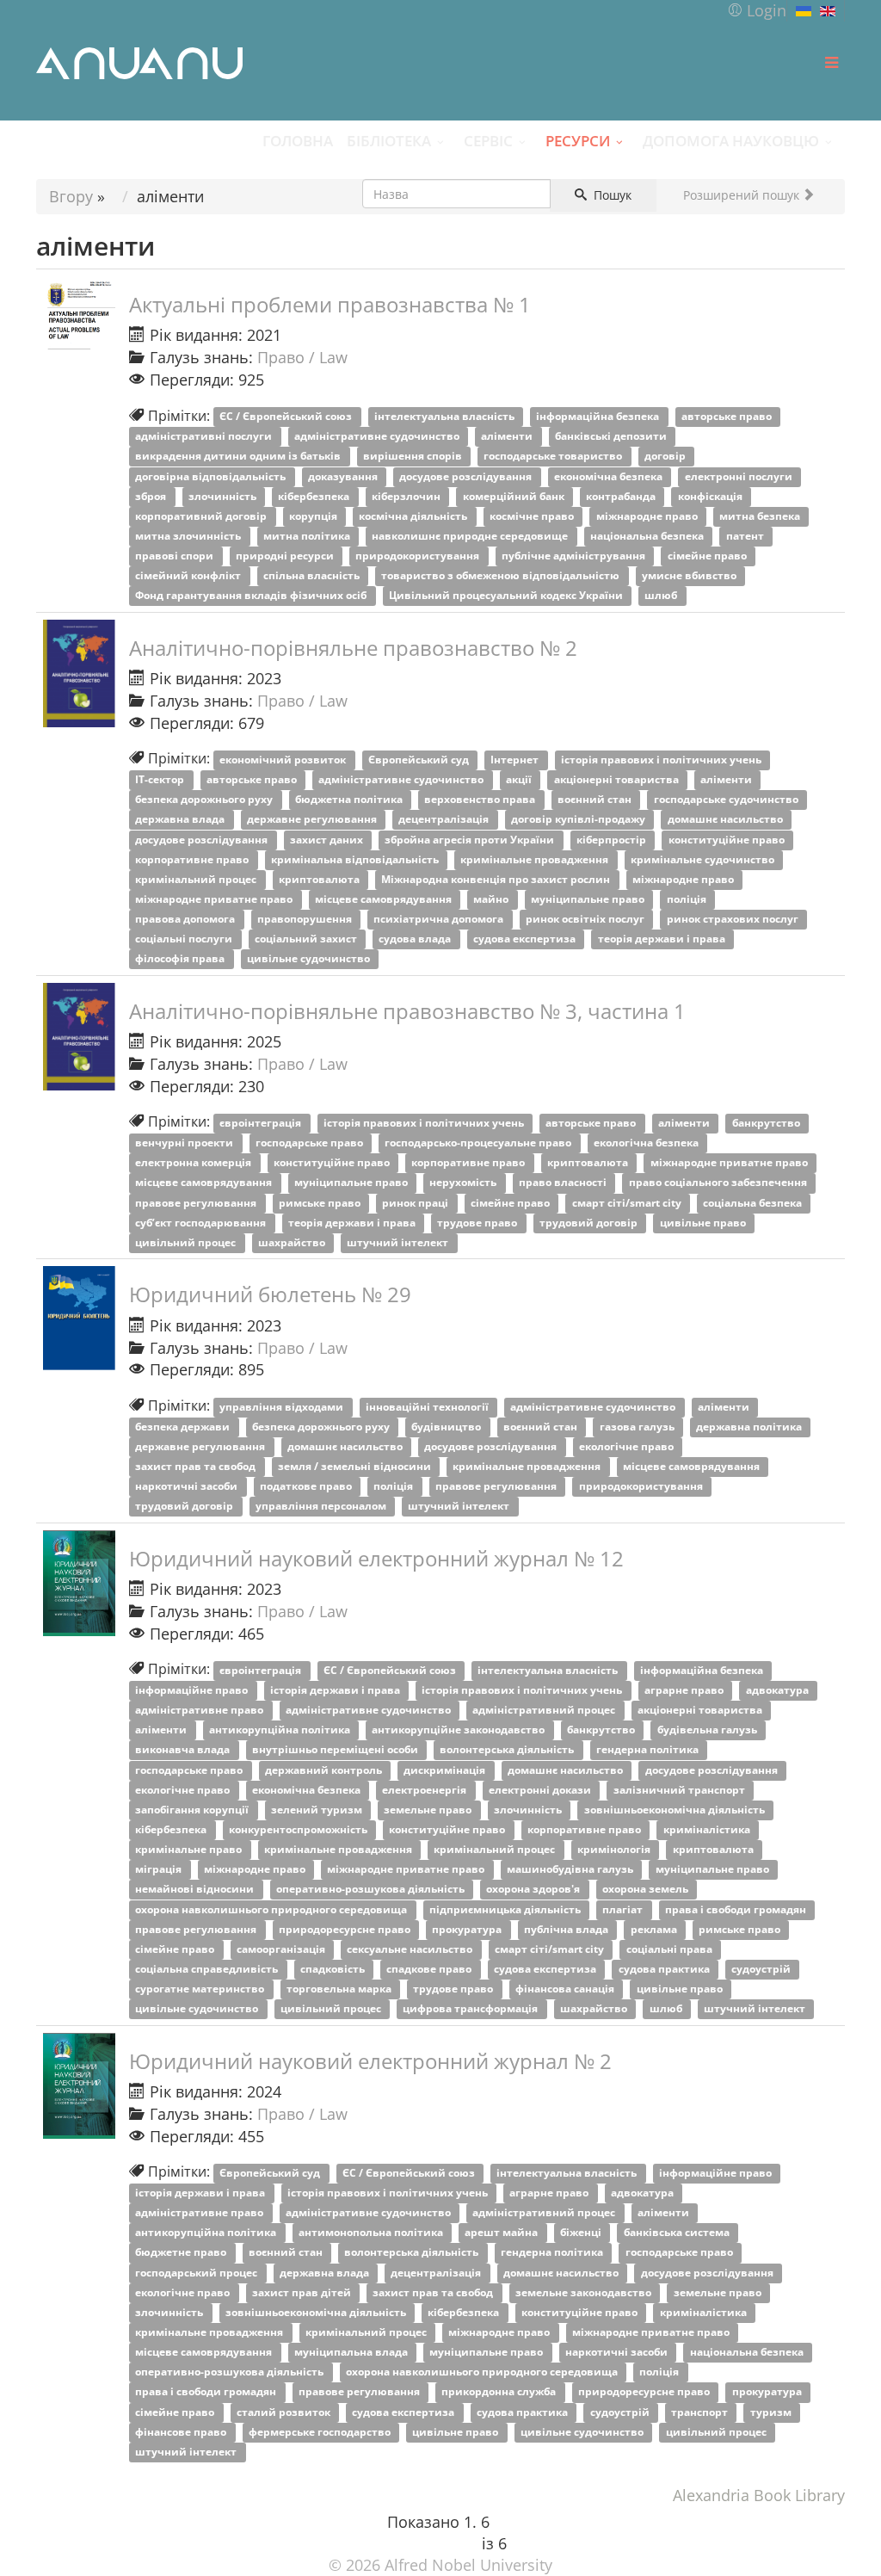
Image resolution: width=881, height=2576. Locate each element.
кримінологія (615, 1850)
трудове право (478, 1223)
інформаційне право (193, 1690)
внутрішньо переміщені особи (336, 1750)
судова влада (416, 939)
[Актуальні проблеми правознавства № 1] (79, 313)
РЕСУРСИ (578, 140)
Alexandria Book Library (759, 2495)
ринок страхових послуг (734, 920)
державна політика (750, 1427)
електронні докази (541, 1790)
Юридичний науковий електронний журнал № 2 (370, 2061)
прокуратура (468, 1929)
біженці (582, 2233)
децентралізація (445, 820)
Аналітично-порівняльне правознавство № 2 (353, 648)
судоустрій (762, 1969)
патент (746, 536)
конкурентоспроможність (299, 1829)
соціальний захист (307, 939)
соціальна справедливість (208, 1969)
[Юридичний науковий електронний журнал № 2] (79, 2086)
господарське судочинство (727, 800)
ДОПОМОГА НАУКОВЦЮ (731, 140)
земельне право (429, 1810)
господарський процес (197, 2273)
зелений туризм (318, 1810)
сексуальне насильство (411, 1949)
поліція (688, 899)
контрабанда (622, 496)
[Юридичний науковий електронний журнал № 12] (79, 1583)
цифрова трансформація (471, 2009)
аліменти (508, 437)
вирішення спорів (414, 457)
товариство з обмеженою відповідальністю (502, 576)
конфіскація (712, 496)
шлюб (662, 596)
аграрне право (685, 1690)
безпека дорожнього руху (205, 800)
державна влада (181, 820)
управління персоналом (322, 1507)
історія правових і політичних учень (662, 760)
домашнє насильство (727, 820)
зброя (152, 496)
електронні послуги (740, 476)
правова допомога (186, 920)
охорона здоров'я (534, 1890)
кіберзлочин (407, 496)
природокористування (419, 556)
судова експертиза (526, 939)
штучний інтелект (399, 1242)
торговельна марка (340, 1989)
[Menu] (831, 63)
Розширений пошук (743, 195)
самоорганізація (282, 1949)
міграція (160, 1870)
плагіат (624, 1909)
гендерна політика (649, 1750)
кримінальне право (190, 1850)
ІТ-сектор (161, 780)
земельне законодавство (585, 2292)
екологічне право (628, 1446)
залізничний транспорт (681, 1790)
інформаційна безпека (599, 417)
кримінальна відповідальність (356, 859)
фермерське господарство (321, 2432)
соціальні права (671, 1949)
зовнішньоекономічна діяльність (676, 1810)
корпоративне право (193, 859)
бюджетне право (182, 2253)
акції (520, 780)
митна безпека (761, 516)
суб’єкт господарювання (202, 1223)
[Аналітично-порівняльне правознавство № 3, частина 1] (79, 1037)
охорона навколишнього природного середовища (272, 1909)
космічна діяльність (414, 516)
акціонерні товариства (618, 780)
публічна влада (567, 1929)
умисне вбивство (690, 576)
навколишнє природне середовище (471, 536)
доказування (344, 476)
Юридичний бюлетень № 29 (270, 1294)
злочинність (224, 496)
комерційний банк (515, 496)
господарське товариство (554, 457)
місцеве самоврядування (385, 899)
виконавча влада (184, 1750)
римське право (321, 1203)
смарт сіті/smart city (628, 1203)
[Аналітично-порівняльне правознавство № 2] (79, 673)
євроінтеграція (262, 1123)
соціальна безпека (754, 1203)
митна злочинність (189, 536)
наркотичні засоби (188, 1487)
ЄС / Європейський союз (287, 417)
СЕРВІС (488, 140)
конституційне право (728, 840)
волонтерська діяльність (508, 1750)
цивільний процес (187, 1242)
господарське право (311, 1143)
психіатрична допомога (440, 920)
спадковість (334, 1969)
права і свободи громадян (737, 1909)
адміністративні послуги (205, 437)
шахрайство (293, 1242)
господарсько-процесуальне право (479, 1143)
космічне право (533, 516)
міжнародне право (648, 516)
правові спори (176, 556)
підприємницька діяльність (506, 1909)
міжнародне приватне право (215, 899)
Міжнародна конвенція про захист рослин (497, 879)
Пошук (611, 195)
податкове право (307, 1487)
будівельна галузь (708, 1730)
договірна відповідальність (212, 476)
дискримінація (446, 1770)
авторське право (728, 417)
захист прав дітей (303, 2292)
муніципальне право (589, 899)
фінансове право (182, 2432)
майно (492, 899)
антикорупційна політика (281, 1730)
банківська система (678, 2233)
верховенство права (481, 800)
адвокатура (779, 1690)
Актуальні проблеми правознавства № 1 (330, 304)
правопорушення (306, 920)
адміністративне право (200, 1711)
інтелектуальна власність (446, 417)
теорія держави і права (663, 939)
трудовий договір (590, 1223)
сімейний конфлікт (189, 576)
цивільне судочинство (310, 959)
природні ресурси (286, 556)
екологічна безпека (647, 1143)
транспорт (701, 2412)
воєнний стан (596, 800)
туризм (772, 2412)
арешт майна (502, 2233)
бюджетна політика (350, 800)
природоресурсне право (346, 1929)
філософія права (181, 959)
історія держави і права (336, 1690)
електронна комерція (194, 1163)
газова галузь (638, 1427)
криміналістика (708, 1829)
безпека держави (184, 1427)
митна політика (308, 536)
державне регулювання (313, 820)
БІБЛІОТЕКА (389, 140)
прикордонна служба (500, 2392)
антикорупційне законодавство (459, 1730)
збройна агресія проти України (471, 840)
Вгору (71, 196)
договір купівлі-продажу (579, 820)
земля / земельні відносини (356, 1466)
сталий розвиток (285, 2412)
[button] (757, 10)
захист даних (328, 840)
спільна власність (313, 576)
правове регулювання (197, 1203)
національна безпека (648, 536)
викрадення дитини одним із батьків (239, 457)
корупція (314, 516)
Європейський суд (420, 760)
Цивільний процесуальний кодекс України (507, 596)
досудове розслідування (467, 476)
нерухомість (464, 1183)
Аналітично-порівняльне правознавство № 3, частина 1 (407, 1011)
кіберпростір (613, 840)
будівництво (447, 1427)
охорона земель (647, 1890)
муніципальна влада (352, 2353)
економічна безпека (610, 476)
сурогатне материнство (201, 1989)
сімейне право (708, 556)
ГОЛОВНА (298, 140)
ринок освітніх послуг (586, 920)
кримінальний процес (197, 879)
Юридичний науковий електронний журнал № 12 (376, 1558)
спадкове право (430, 1969)
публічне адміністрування (575, 556)
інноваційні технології (428, 1407)
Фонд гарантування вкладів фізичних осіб (252, 596)
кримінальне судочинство (704, 859)
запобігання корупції (193, 1810)
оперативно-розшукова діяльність (372, 1890)
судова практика (665, 1969)
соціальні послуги (185, 939)
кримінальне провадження (536, 859)
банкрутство (767, 1123)
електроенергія (425, 1790)
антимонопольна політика (372, 2233)
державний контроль (325, 1770)
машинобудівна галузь (571, 1870)
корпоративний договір (202, 516)
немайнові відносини (196, 1890)
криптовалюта (320, 879)
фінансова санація (566, 1989)
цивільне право (704, 1223)
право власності (564, 1183)
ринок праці (416, 1203)
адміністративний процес (545, 1711)
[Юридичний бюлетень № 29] (79, 1318)
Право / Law (302, 357)
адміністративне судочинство (378, 437)
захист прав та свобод (197, 1466)
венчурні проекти (185, 1143)
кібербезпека (315, 496)
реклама (655, 1929)
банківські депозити (612, 437)
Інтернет (516, 760)
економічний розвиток (284, 760)
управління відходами (283, 1407)
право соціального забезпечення (719, 1183)
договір (666, 457)
